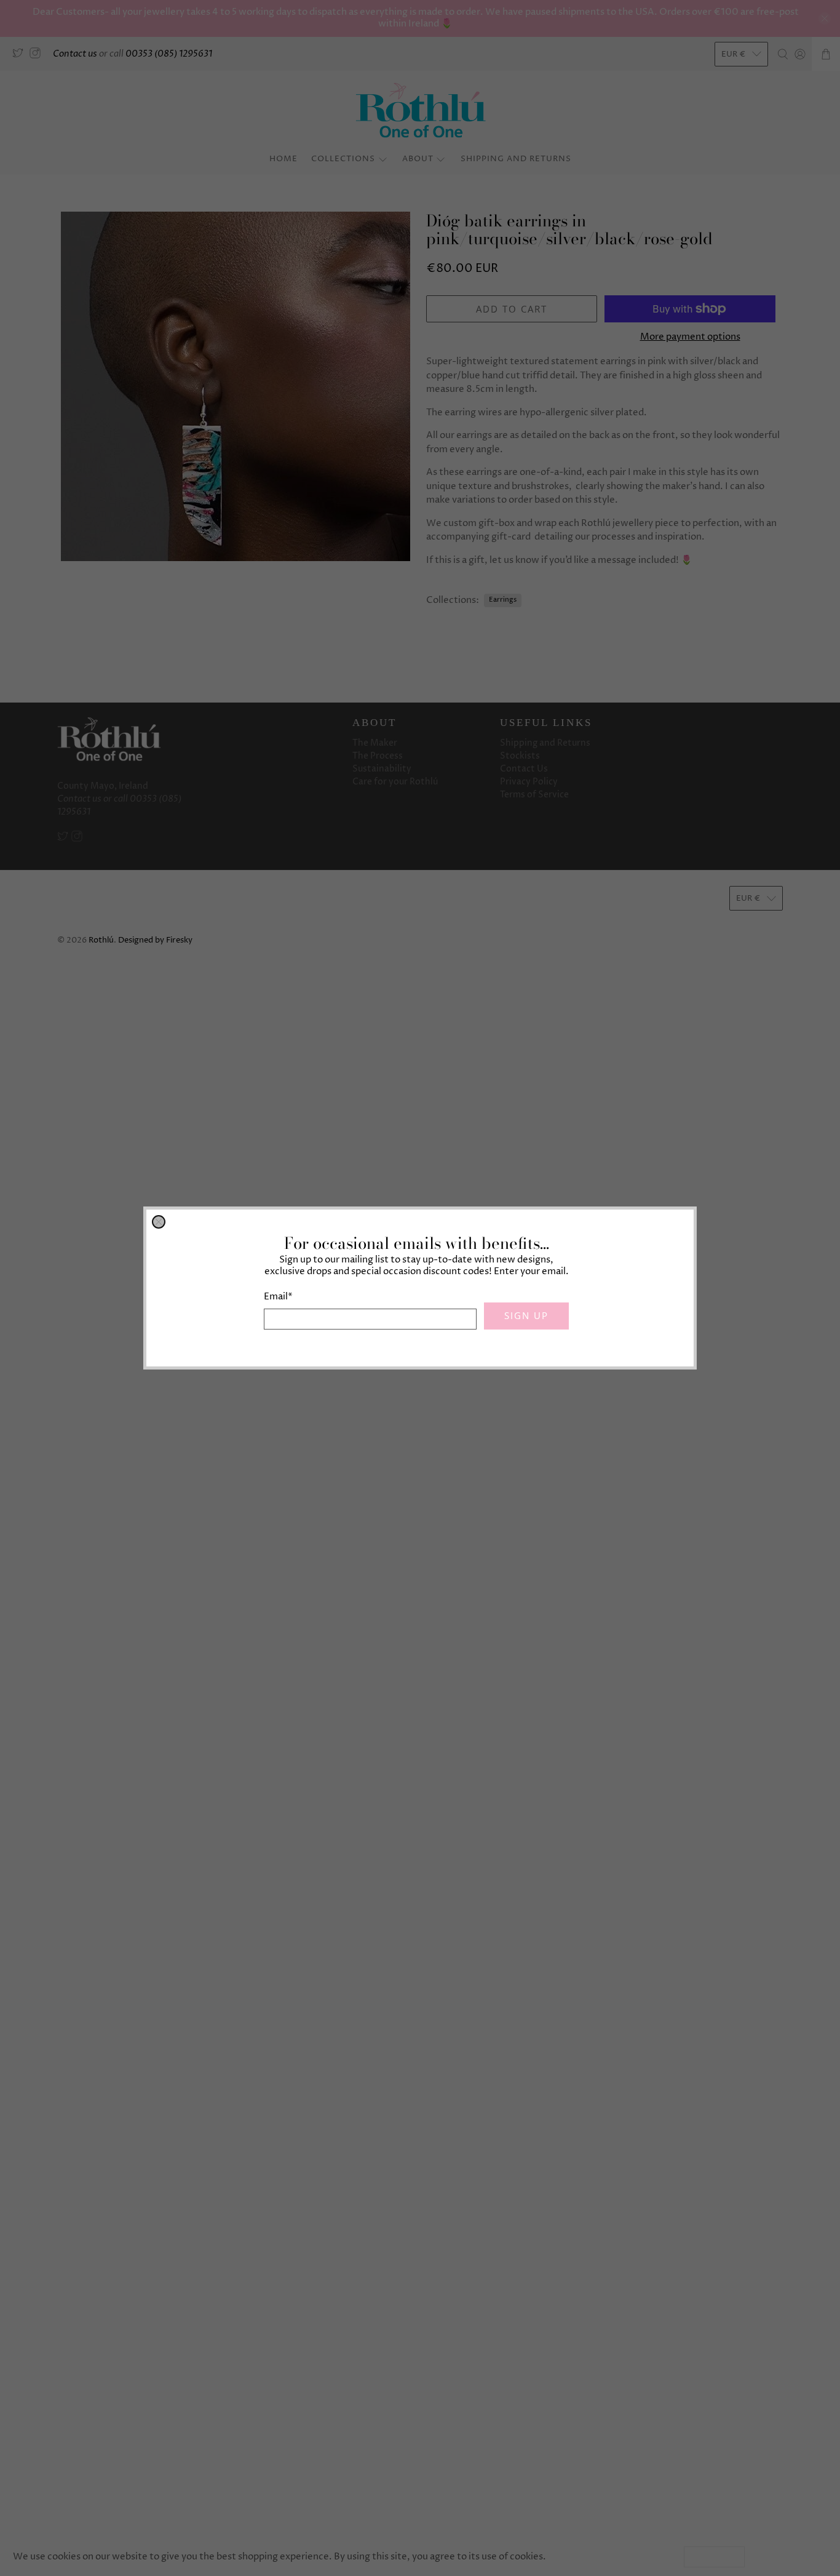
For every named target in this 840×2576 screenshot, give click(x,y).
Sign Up (526, 1315)
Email (278, 1297)
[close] (159, 1222)
